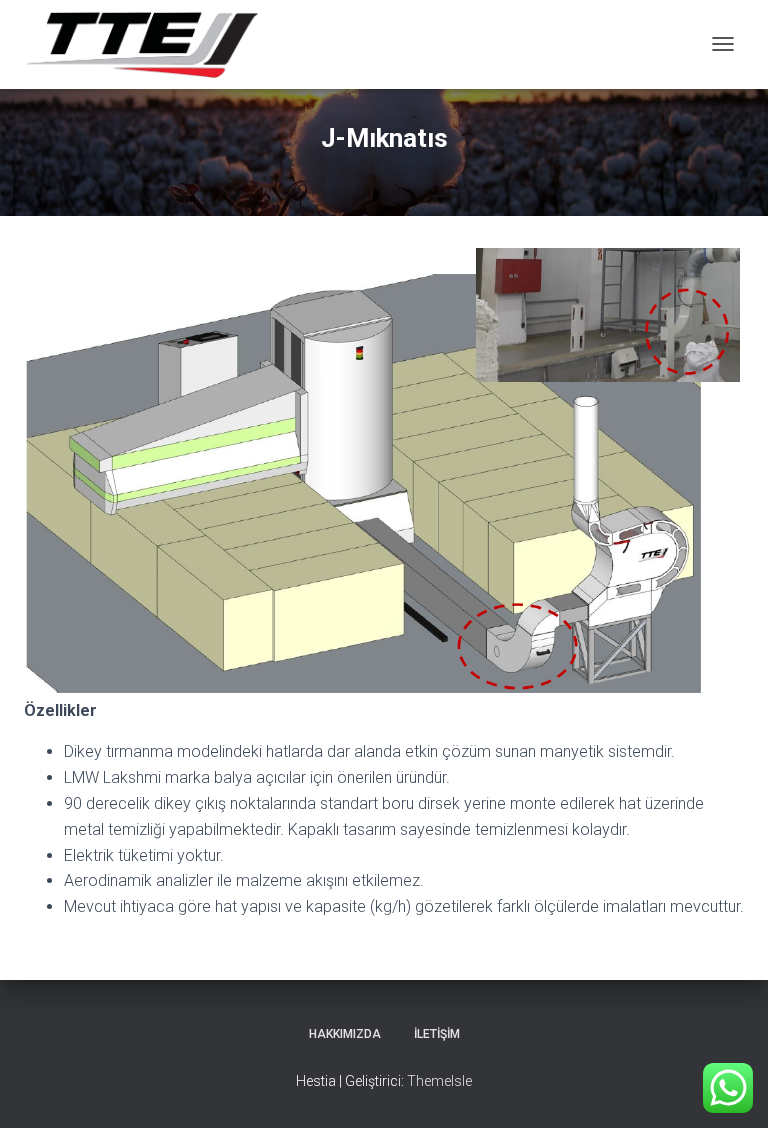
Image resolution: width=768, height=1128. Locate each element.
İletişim (437, 1034)
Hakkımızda (345, 1034)
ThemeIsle (439, 1081)
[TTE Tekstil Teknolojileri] (149, 44)
